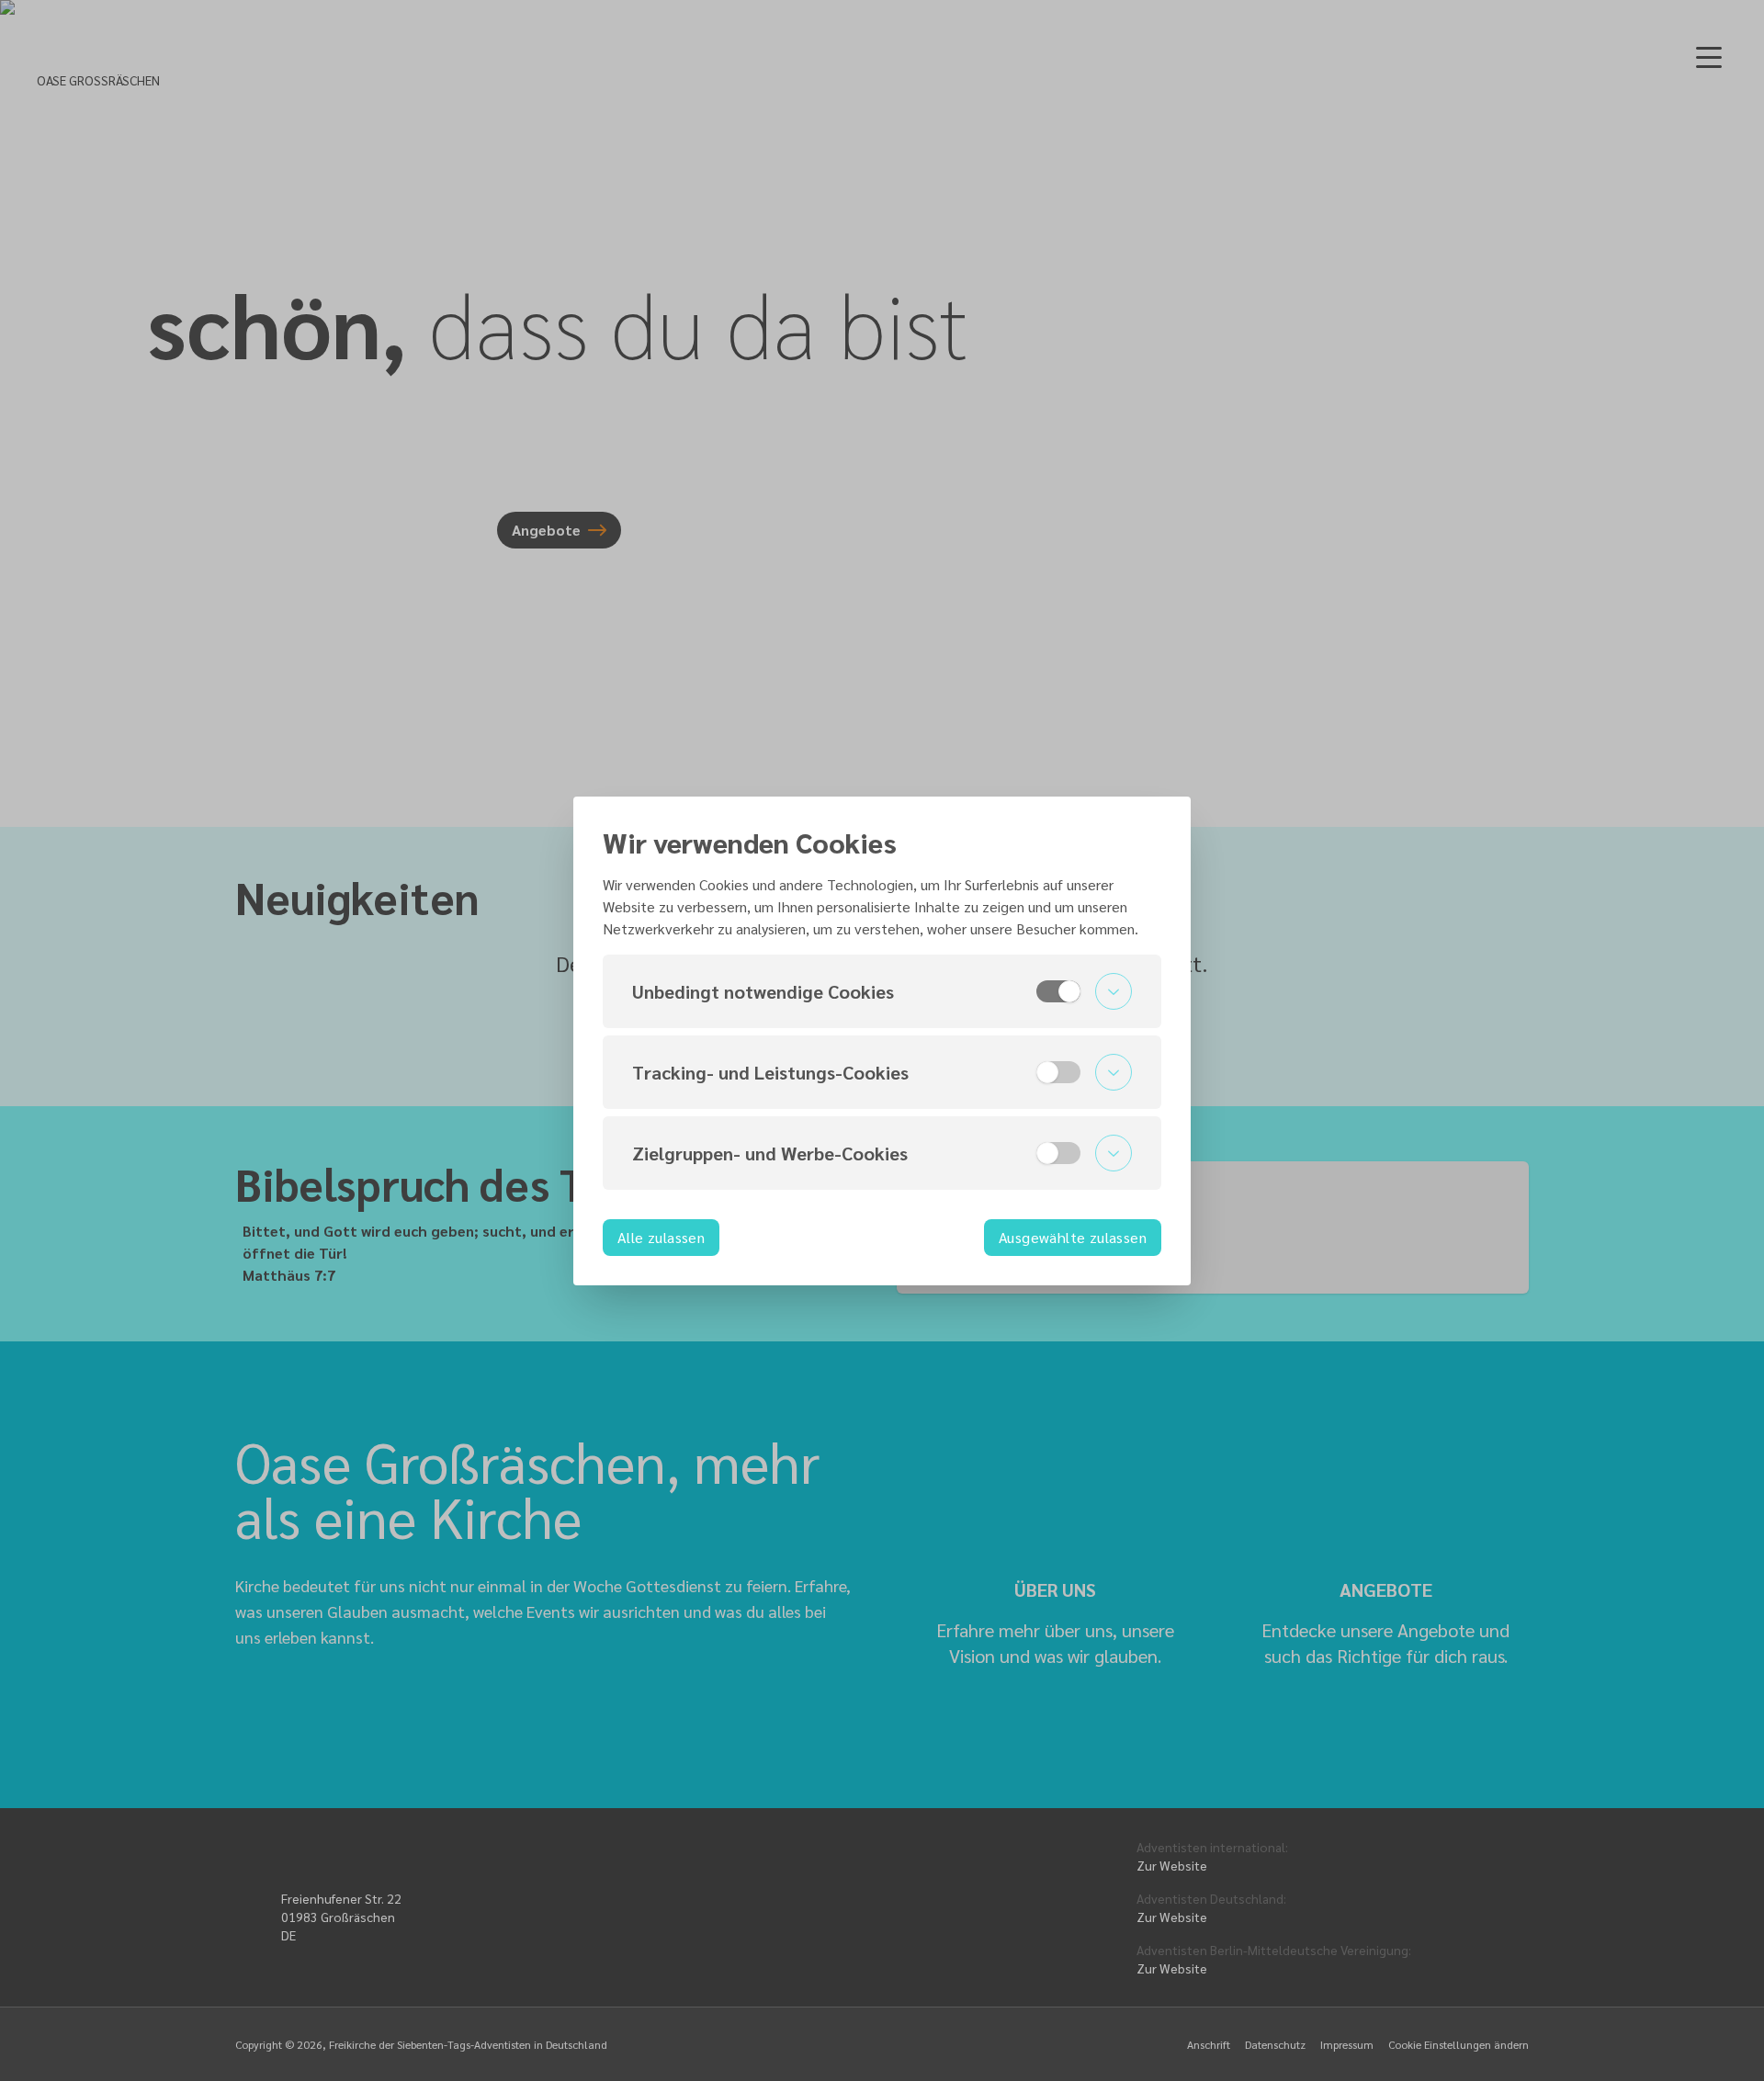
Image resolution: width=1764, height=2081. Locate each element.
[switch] (1058, 991)
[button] (882, 991)
